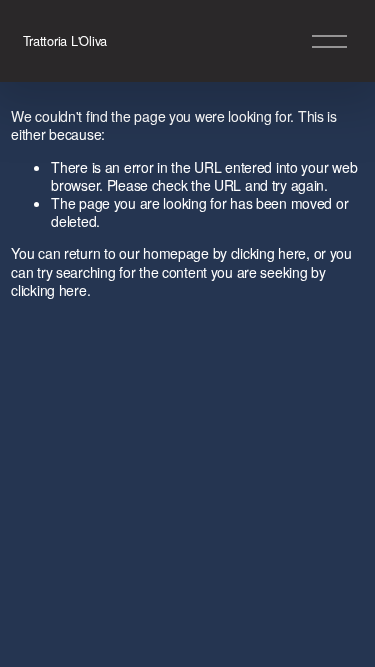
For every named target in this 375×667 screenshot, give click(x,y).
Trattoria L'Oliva (65, 40)
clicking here (268, 253)
